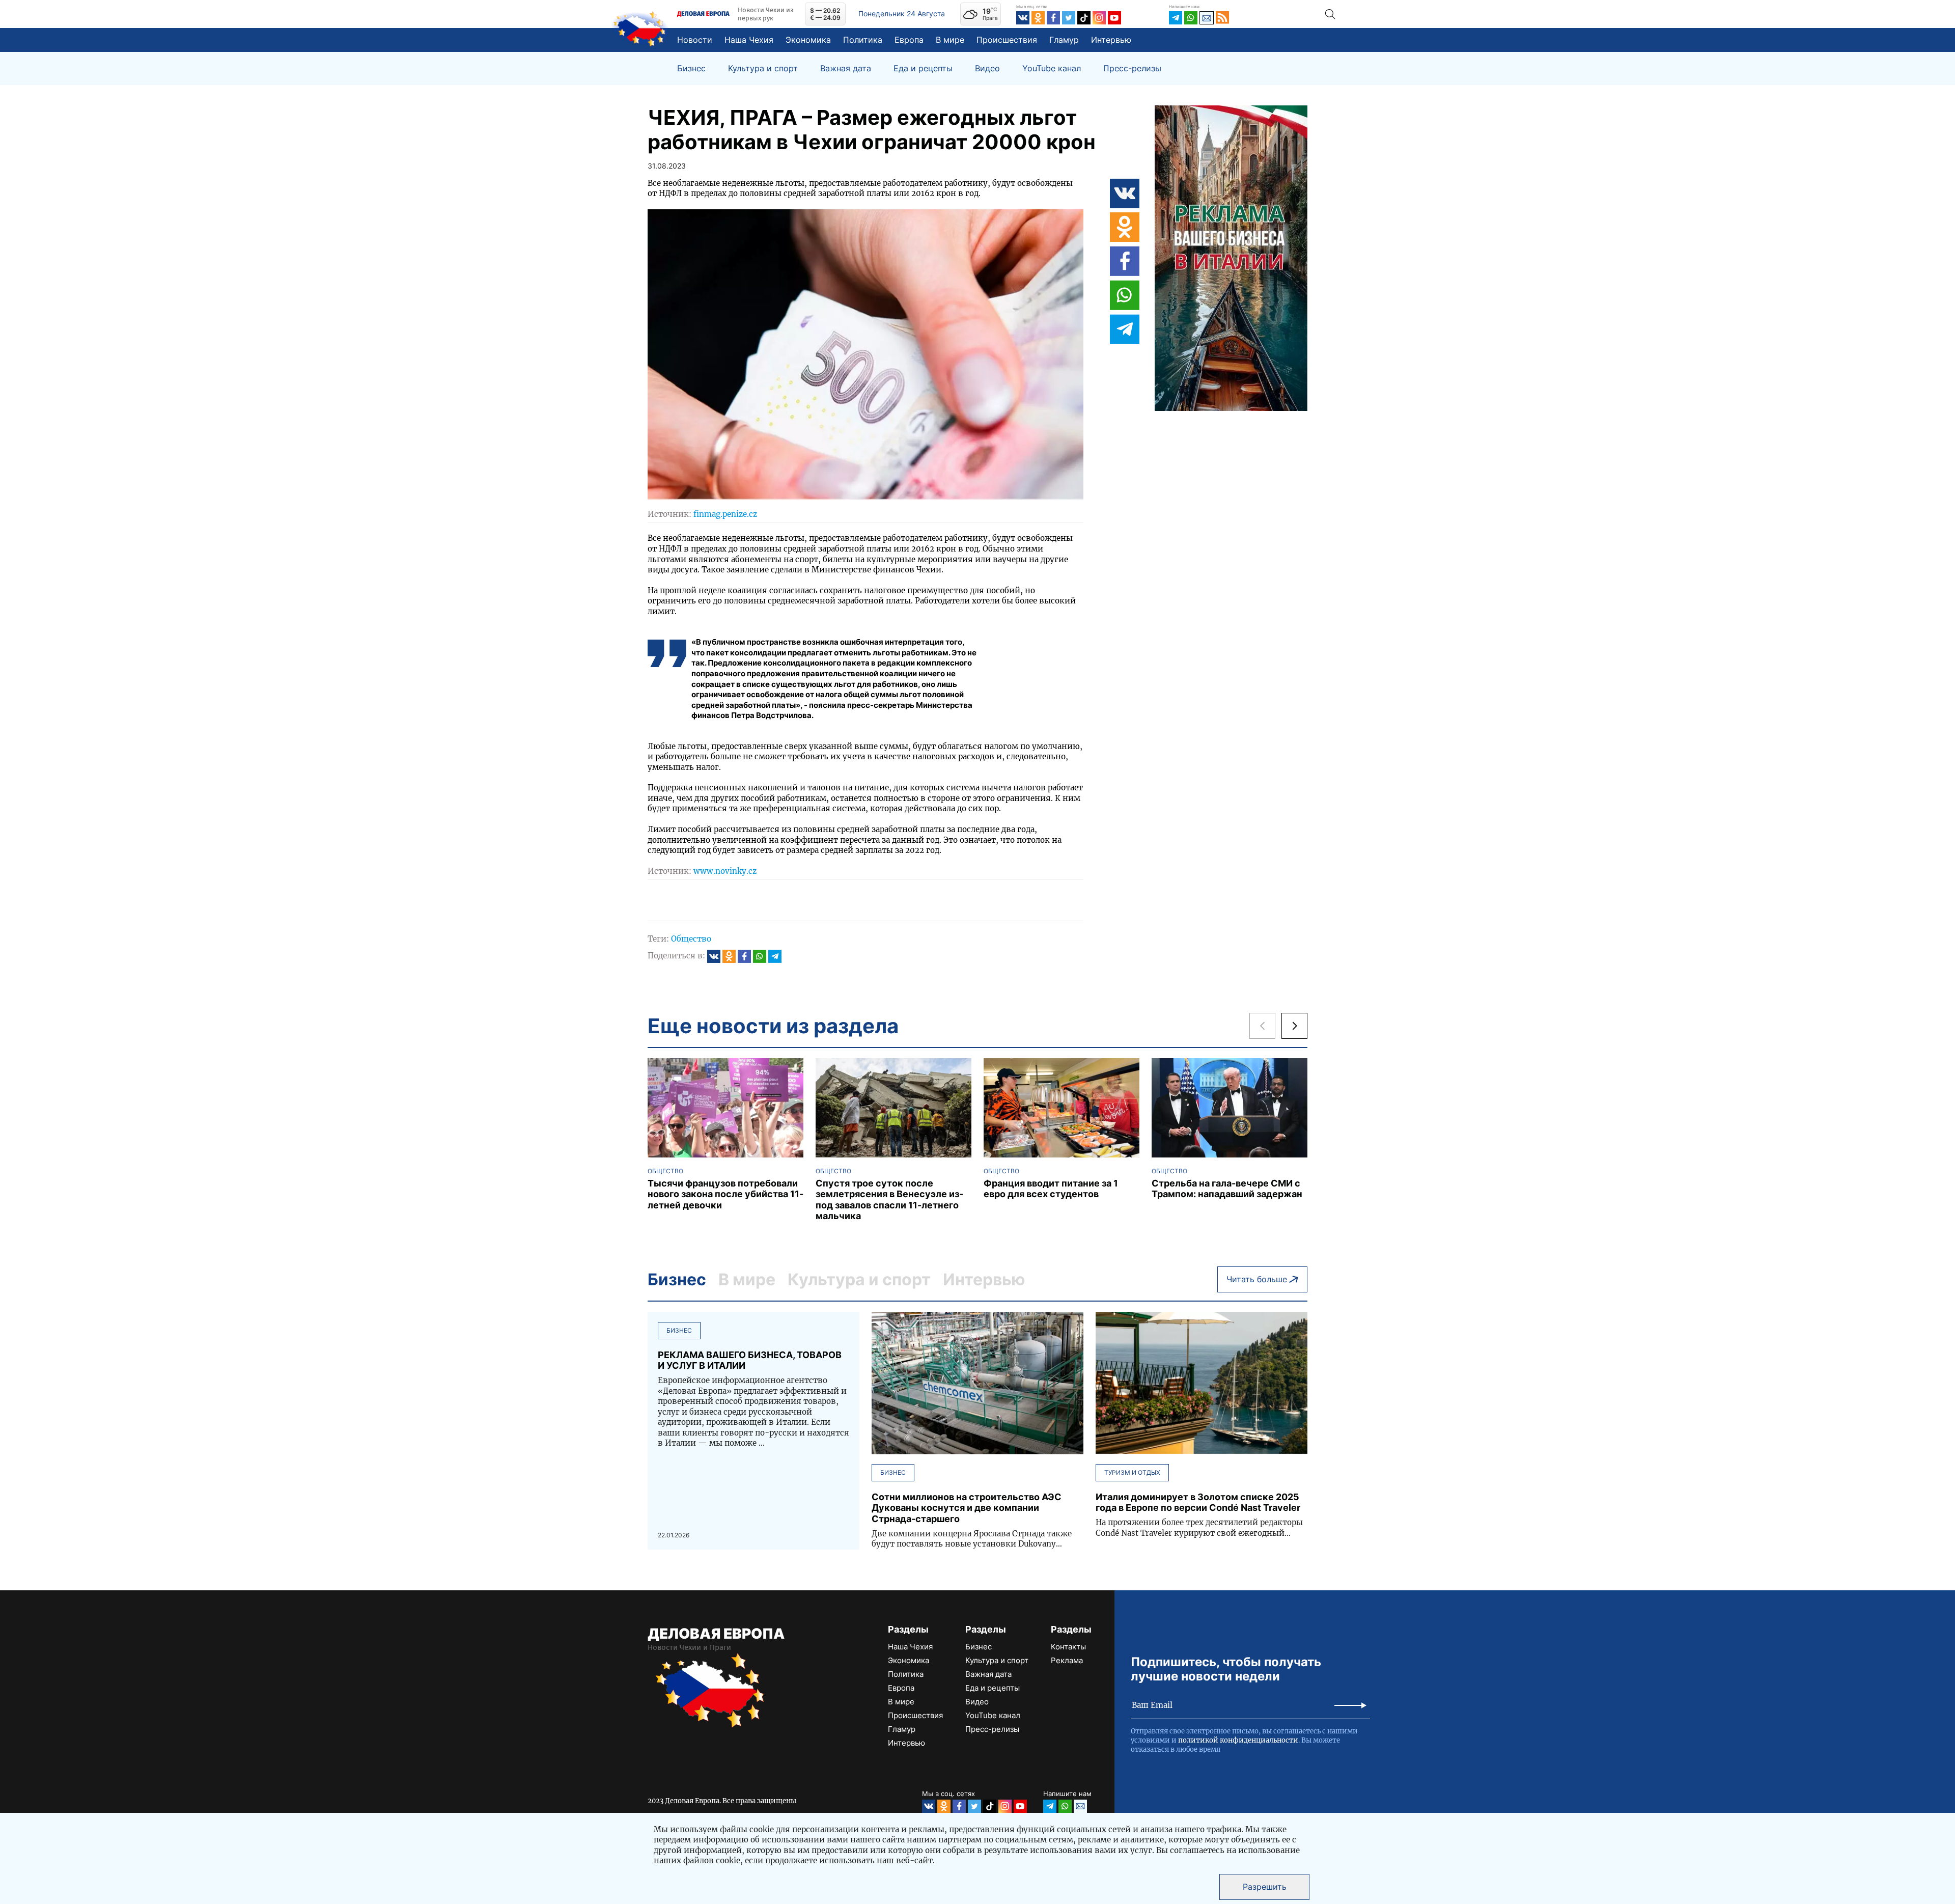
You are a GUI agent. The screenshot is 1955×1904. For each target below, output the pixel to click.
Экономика (808, 40)
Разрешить (1265, 1887)
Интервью (1111, 40)
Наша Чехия (749, 40)
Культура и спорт (763, 68)
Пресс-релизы (1132, 68)
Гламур (1064, 40)
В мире (950, 40)
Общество (691, 939)
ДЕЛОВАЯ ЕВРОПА (716, 1634)
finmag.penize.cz (725, 514)
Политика (863, 40)
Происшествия (1007, 40)
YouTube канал (1052, 68)
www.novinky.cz (725, 871)
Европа (909, 40)
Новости (695, 40)
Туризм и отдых (1132, 1472)
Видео (987, 68)
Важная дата (846, 68)
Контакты (1068, 1647)
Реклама (1067, 1660)
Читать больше (1257, 1279)
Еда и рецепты (923, 68)
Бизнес (691, 68)
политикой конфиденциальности (1238, 1740)
